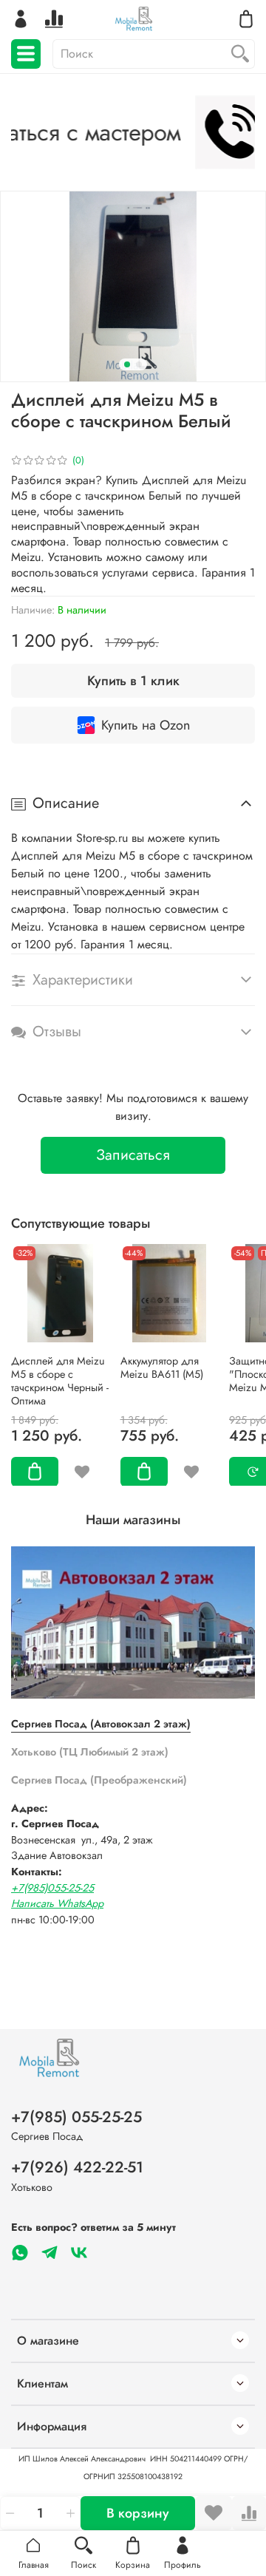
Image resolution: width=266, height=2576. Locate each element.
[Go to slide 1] (127, 364)
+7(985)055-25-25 (52, 1888)
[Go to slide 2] (139, 364)
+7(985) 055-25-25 (76, 2117)
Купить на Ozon (146, 725)
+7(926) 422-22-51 (77, 2167)
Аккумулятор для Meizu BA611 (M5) (162, 1367)
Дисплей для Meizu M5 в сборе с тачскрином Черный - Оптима (60, 1380)
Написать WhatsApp (57, 1903)
